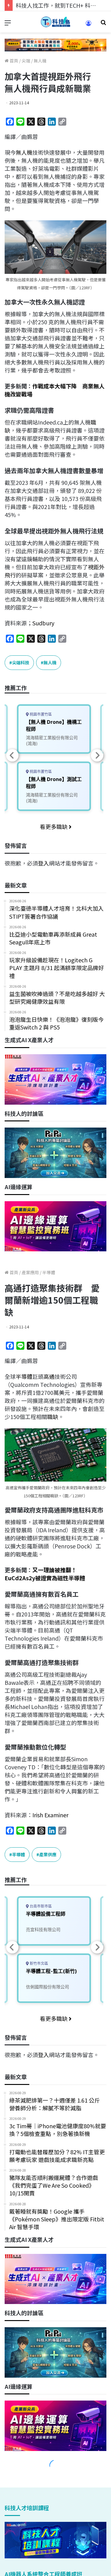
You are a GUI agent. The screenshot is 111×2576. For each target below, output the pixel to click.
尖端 (26, 61)
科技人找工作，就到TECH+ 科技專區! (62, 5)
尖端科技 (21, 662)
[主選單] (8, 24)
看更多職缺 (54, 826)
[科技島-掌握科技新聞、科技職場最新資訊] (55, 22)
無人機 (40, 61)
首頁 (13, 61)
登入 (43, 863)
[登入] (88, 25)
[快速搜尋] (103, 24)
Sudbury (43, 623)
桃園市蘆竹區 (40, 714)
